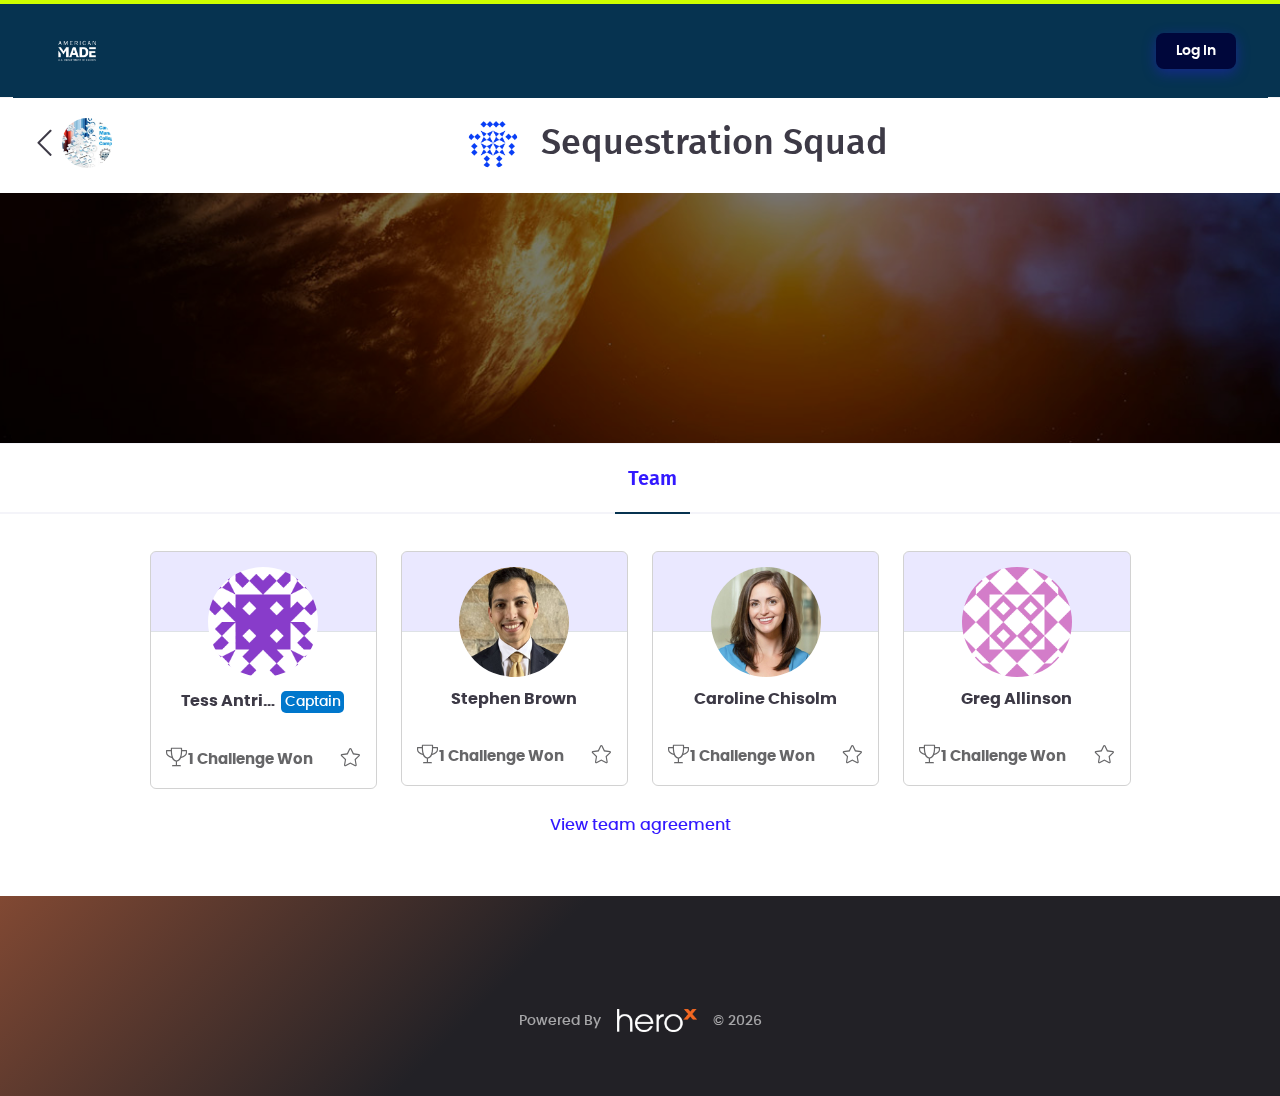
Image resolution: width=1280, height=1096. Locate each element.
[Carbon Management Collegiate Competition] (74, 143)
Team (652, 479)
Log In (1196, 51)
